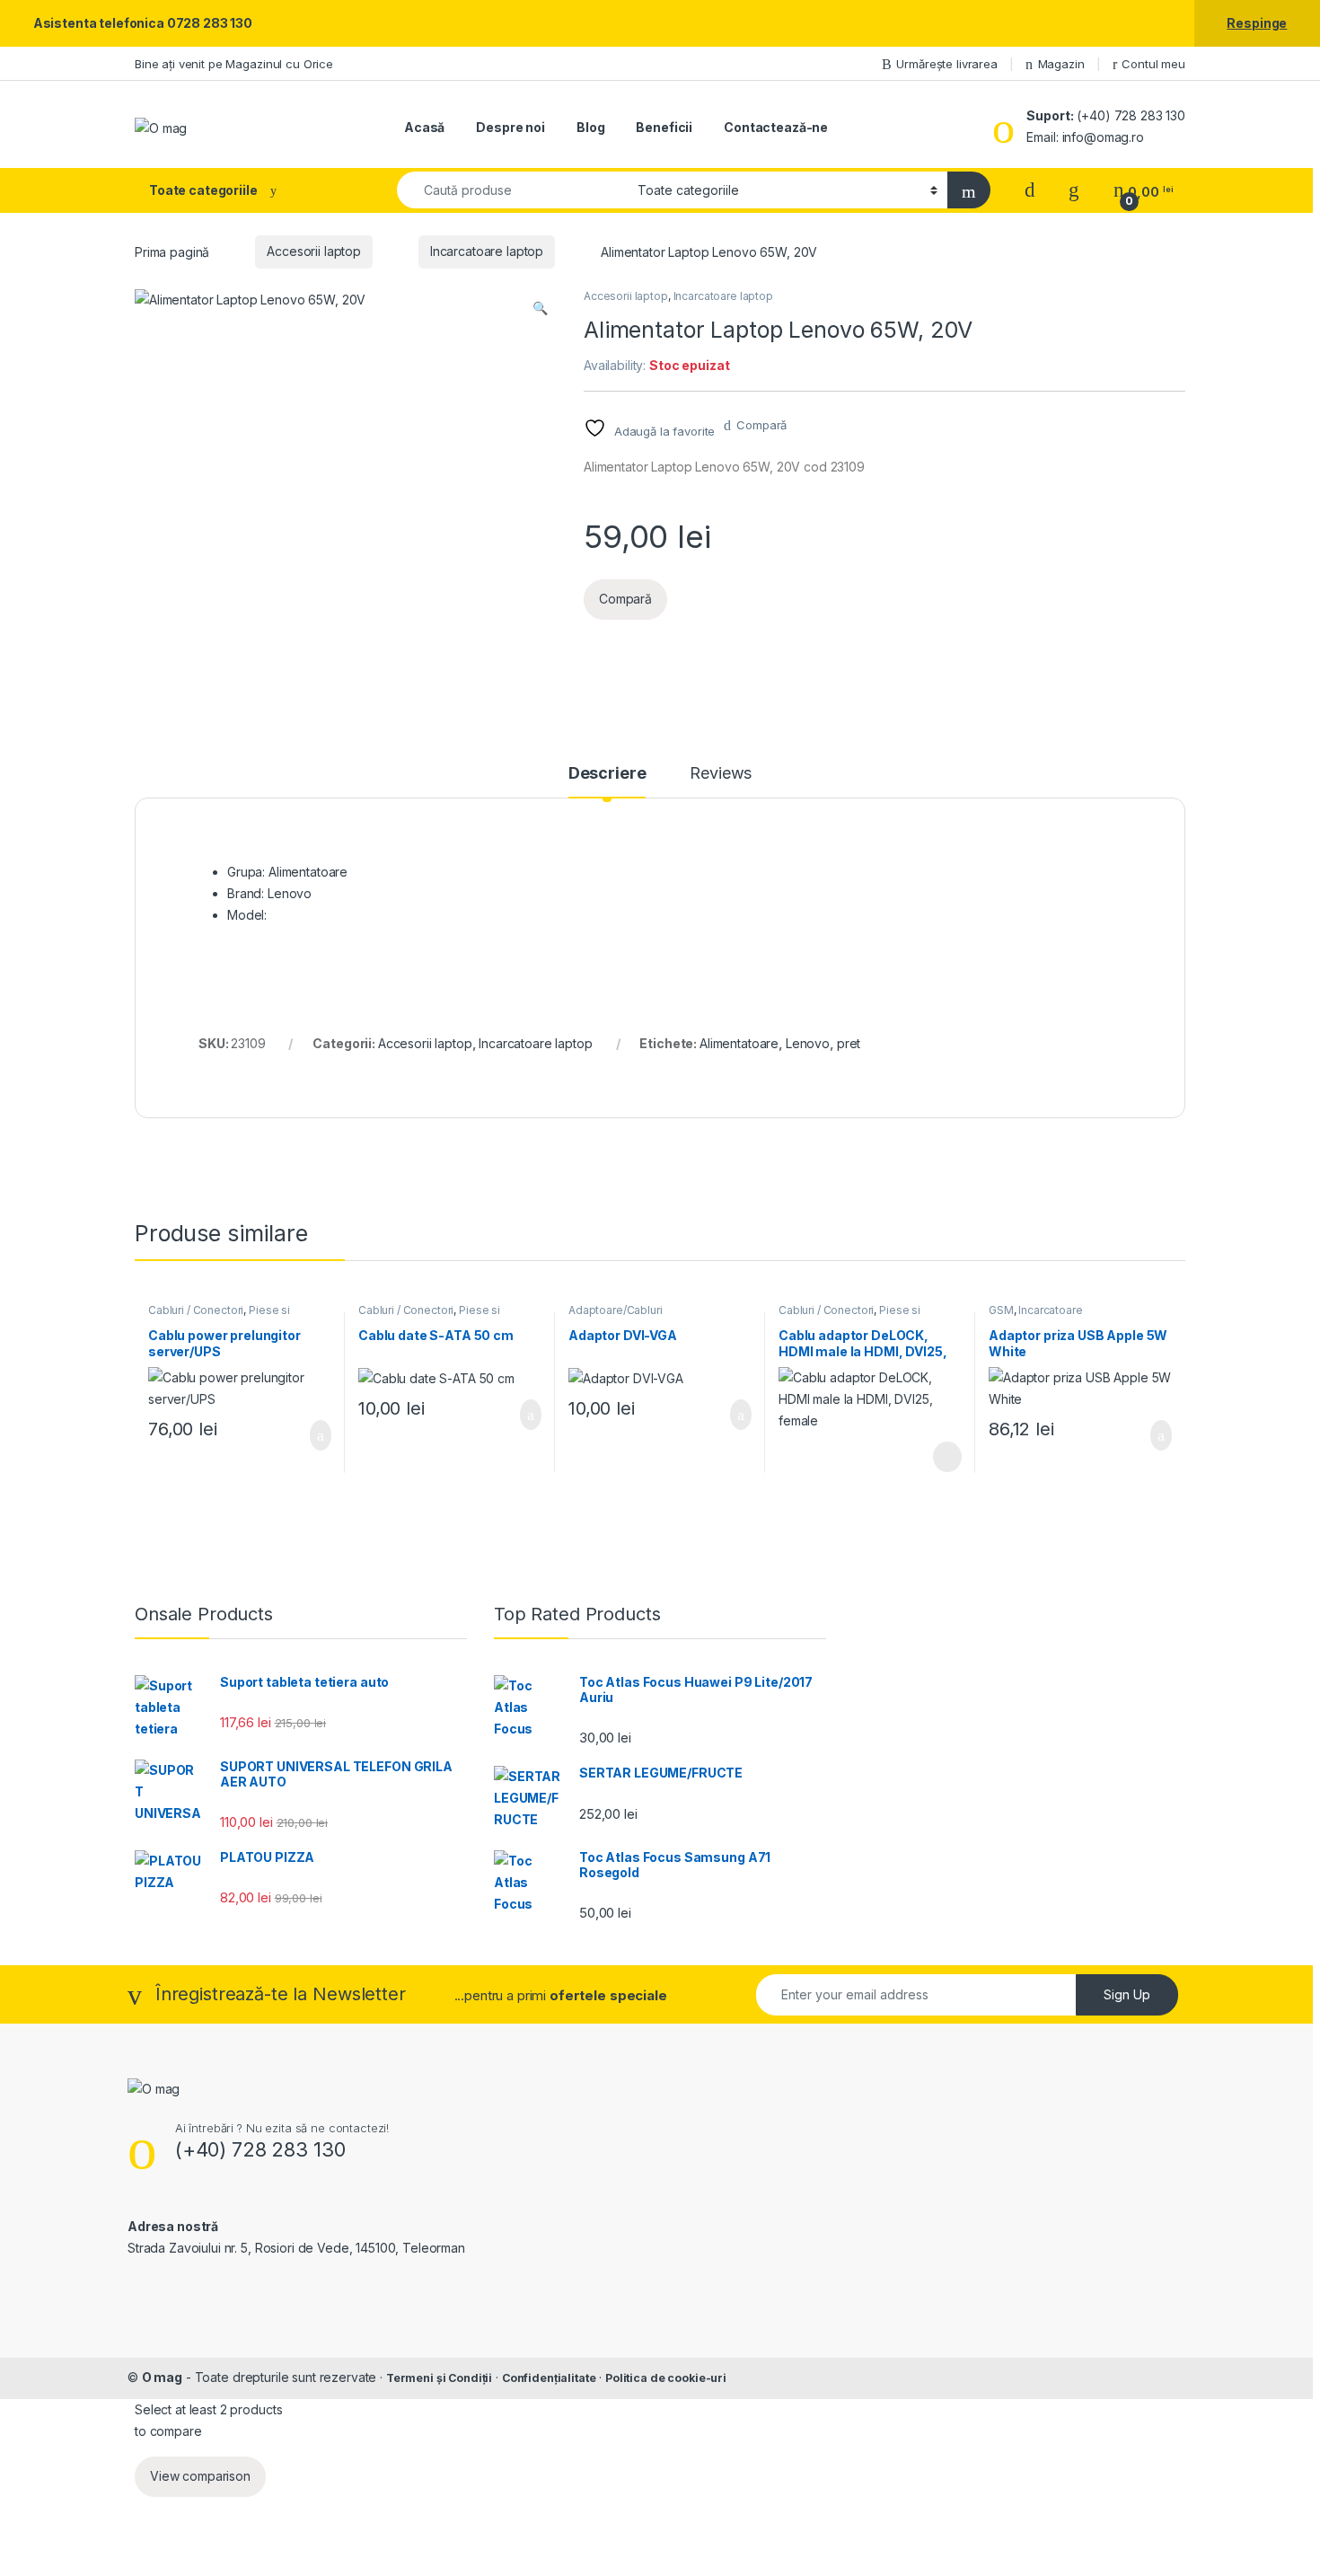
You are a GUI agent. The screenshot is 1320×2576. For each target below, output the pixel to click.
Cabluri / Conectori (196, 1310)
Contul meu (1153, 64)
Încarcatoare (1050, 1310)
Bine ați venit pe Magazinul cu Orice (234, 64)
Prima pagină (172, 251)
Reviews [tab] (721, 774)
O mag (162, 2377)
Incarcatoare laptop (487, 251)
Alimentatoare (739, 1043)
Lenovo (808, 1043)
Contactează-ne (776, 127)
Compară (761, 425)
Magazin (1061, 64)
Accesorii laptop (314, 251)
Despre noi (510, 127)
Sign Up (1127, 1994)
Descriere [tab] (607, 774)
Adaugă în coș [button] (309, 1435)
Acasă (424, 127)
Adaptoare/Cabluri (616, 1310)
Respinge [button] (1257, 23)
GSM (1001, 1310)
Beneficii (664, 127)
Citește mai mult (942, 1457)
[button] (540, 308)
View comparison (200, 2476)
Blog (590, 127)
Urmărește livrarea (946, 64)
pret (849, 1043)
